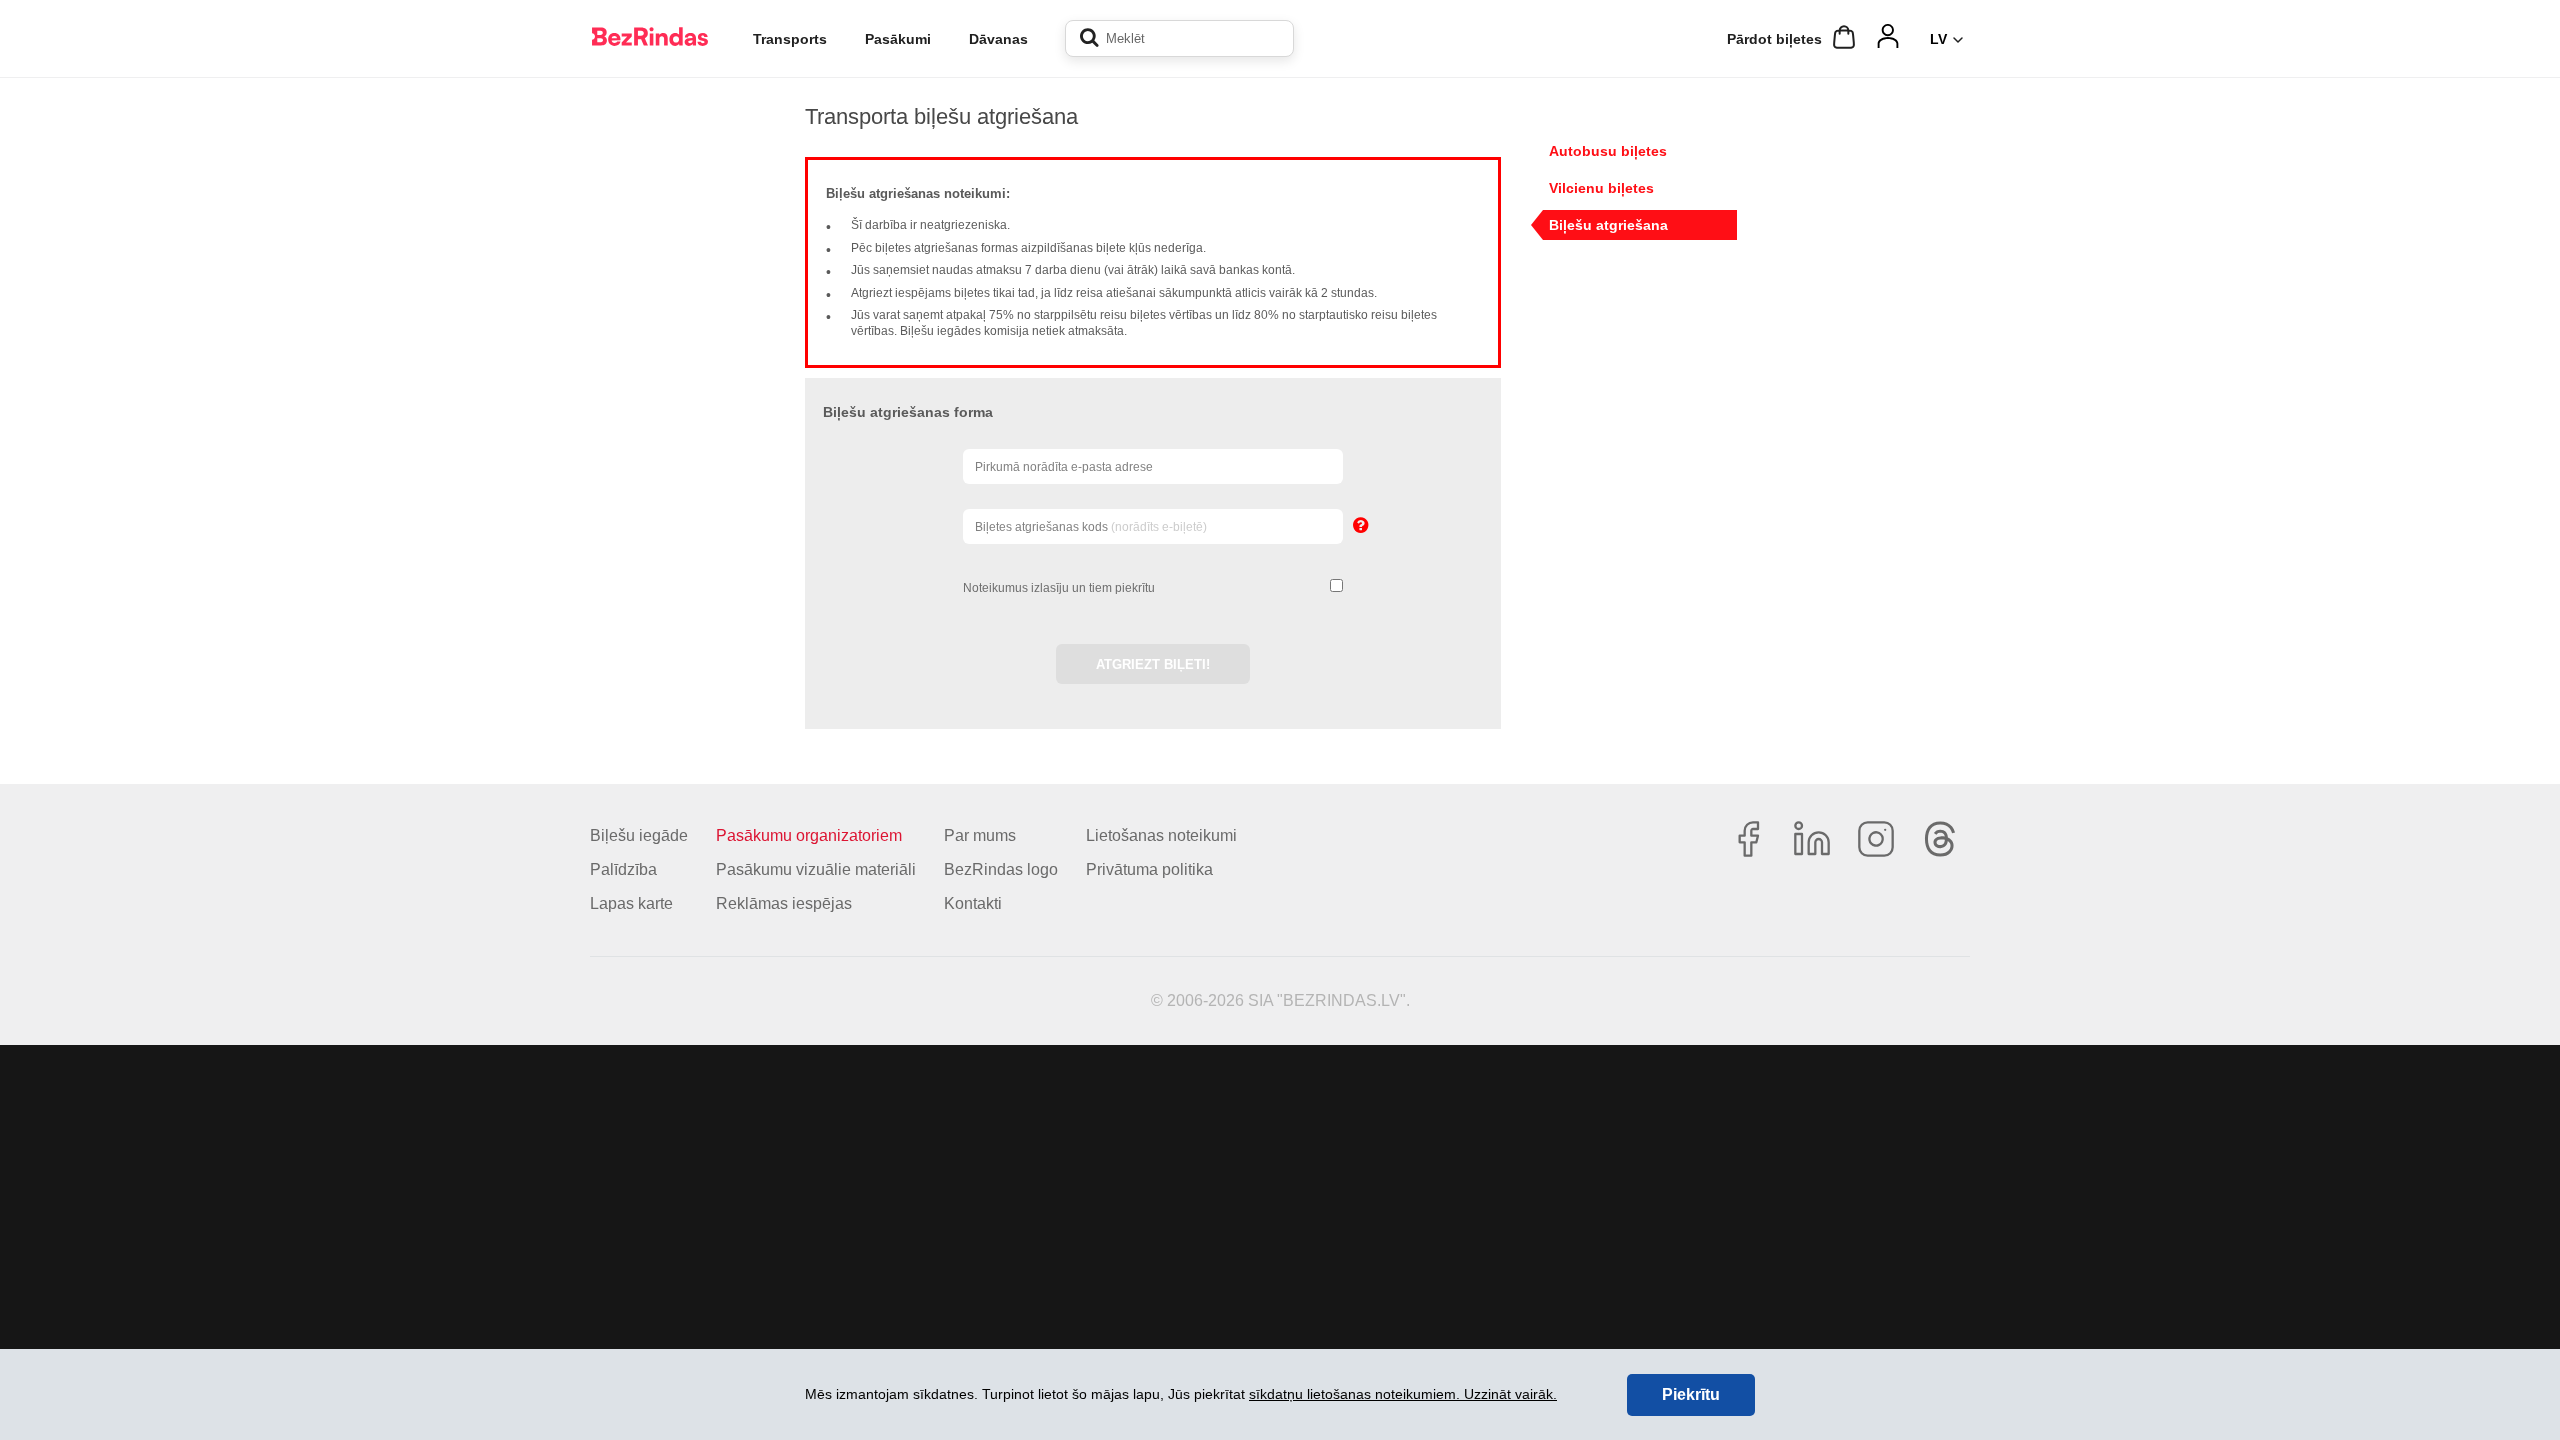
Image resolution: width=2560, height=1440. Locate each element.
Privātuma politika (1149, 869)
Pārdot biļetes (1774, 39)
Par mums (980, 835)
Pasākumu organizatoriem (809, 835)
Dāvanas (998, 39)
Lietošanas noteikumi (1161, 835)
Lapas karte (631, 903)
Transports (790, 39)
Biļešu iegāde (639, 835)
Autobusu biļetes (1608, 151)
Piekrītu (1691, 1394)
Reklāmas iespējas (784, 903)
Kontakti (973, 903)
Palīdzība (623, 869)
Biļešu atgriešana (1608, 225)
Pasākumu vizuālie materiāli (816, 869)
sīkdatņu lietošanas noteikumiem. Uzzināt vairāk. (1403, 1394)
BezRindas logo (1001, 869)
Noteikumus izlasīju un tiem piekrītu (1059, 588)
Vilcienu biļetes (1601, 188)
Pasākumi (898, 39)
